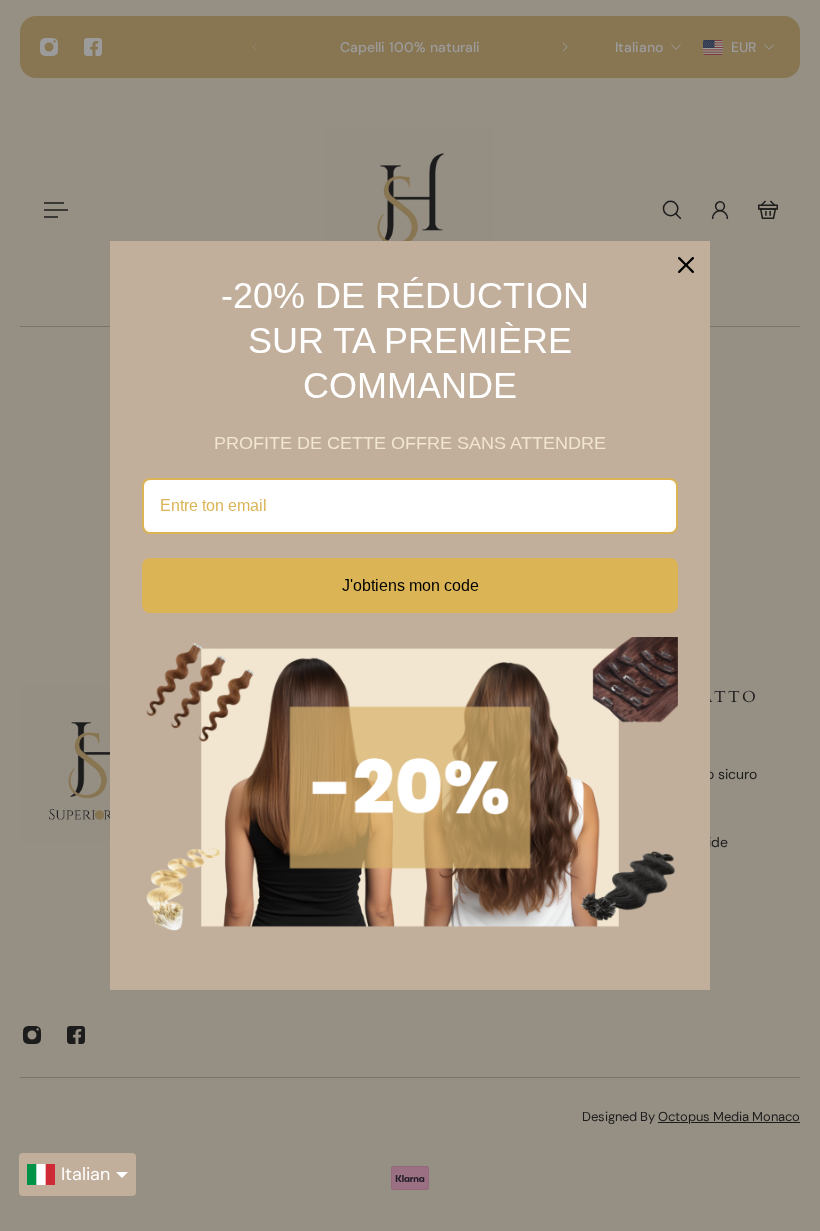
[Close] (686, 265)
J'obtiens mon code (410, 585)
